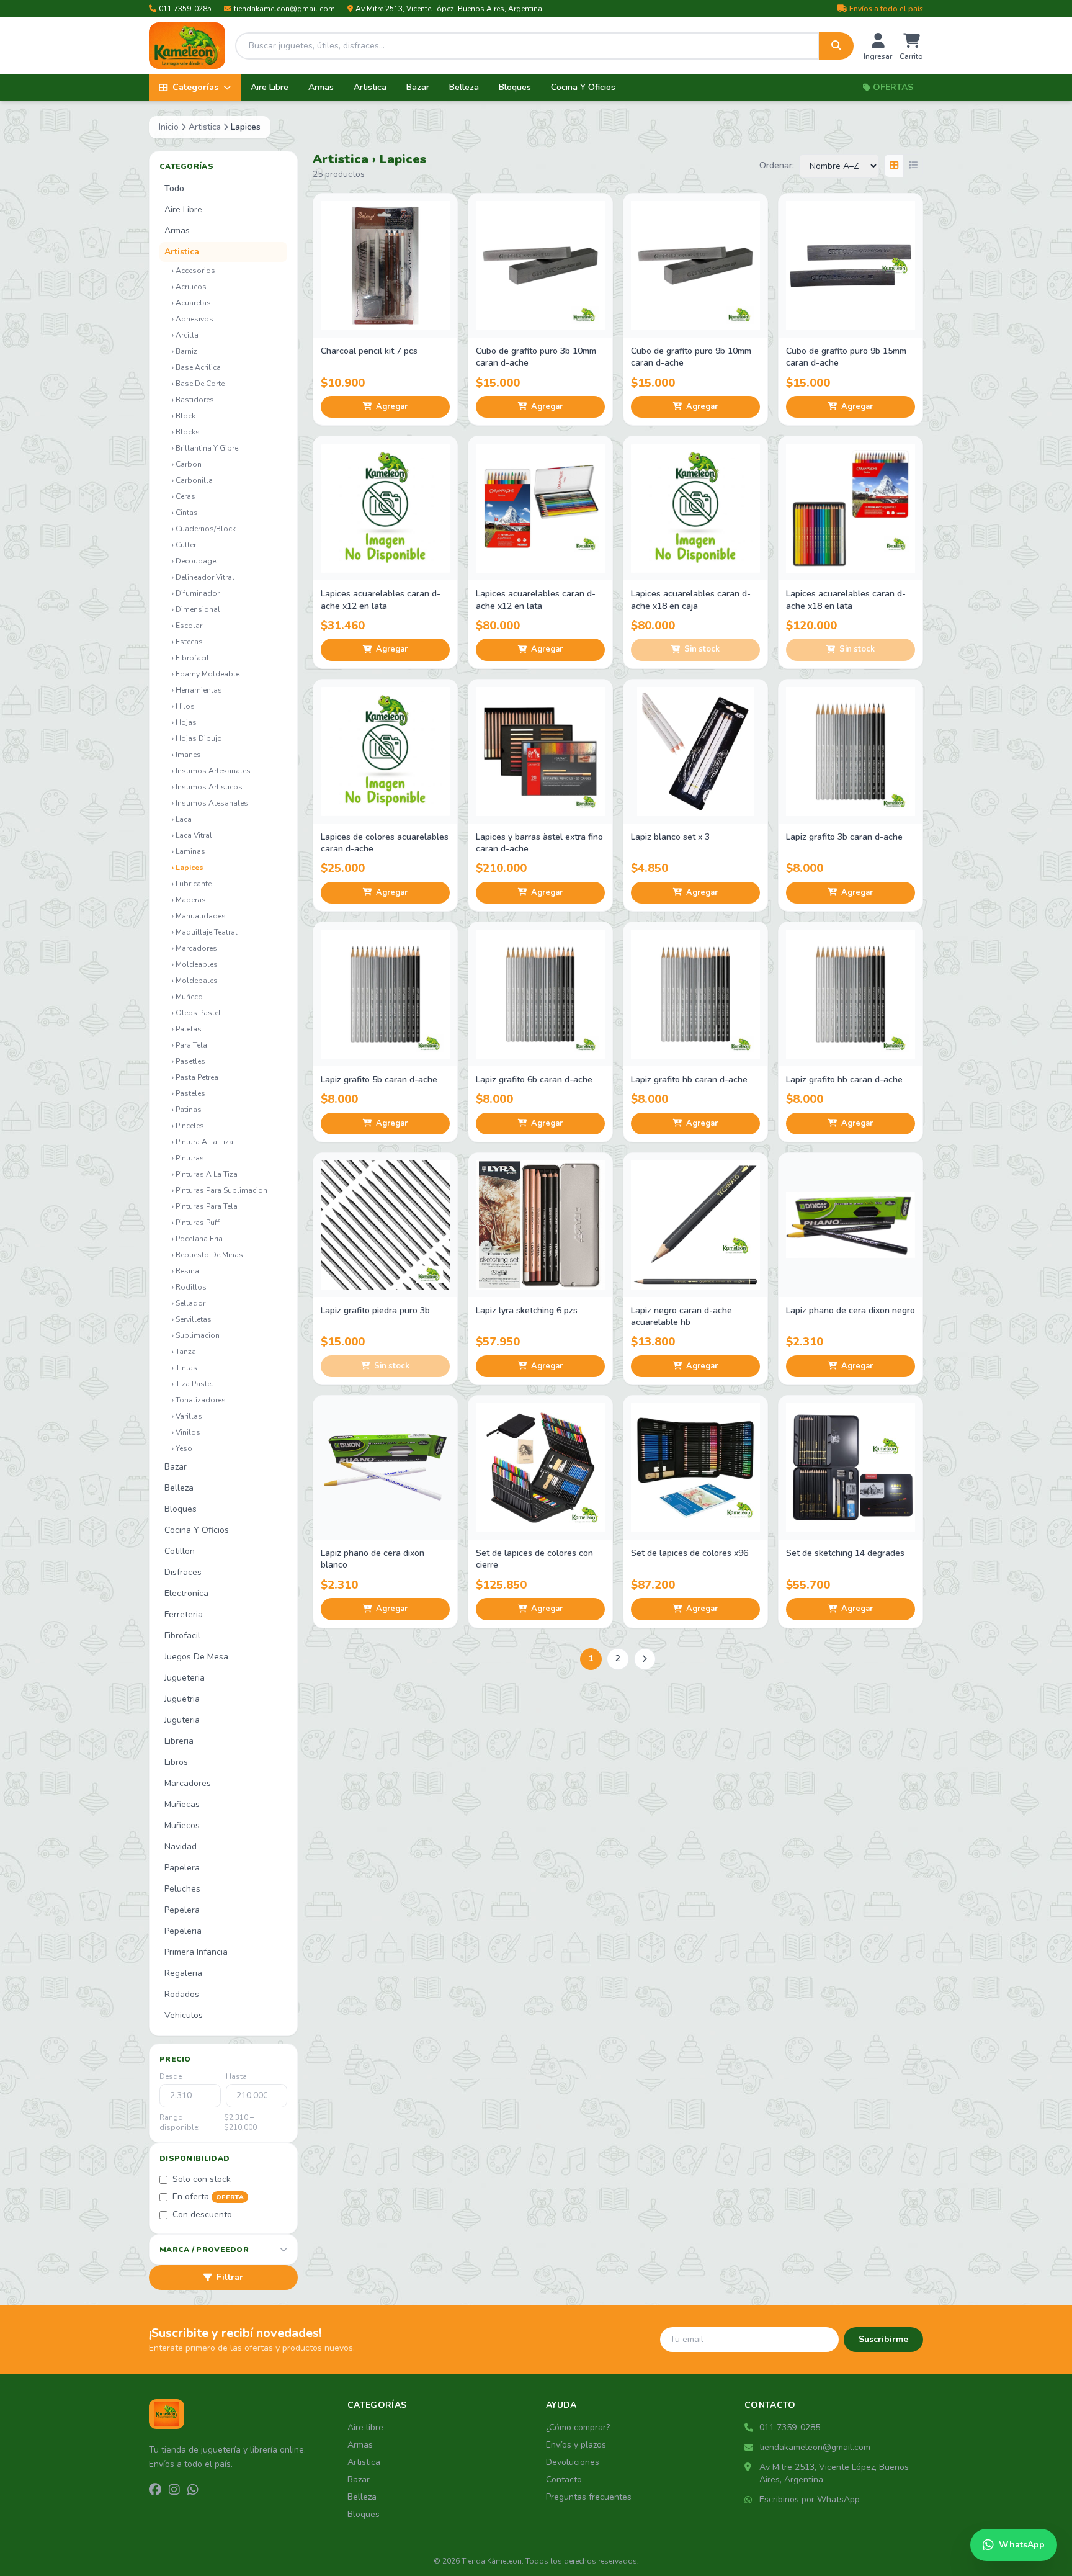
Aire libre (365, 2427)
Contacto (564, 2480)
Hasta (236, 2076)
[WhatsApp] (193, 2490)
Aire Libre (270, 87)
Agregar (392, 406)
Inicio (169, 127)
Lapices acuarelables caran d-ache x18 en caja (691, 599)
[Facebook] (155, 2490)
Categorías (195, 87)
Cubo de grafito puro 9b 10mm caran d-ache (691, 357)
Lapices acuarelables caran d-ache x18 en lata (846, 599)
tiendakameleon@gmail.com (284, 9)
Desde (171, 2076)
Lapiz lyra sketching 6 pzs (527, 1310)
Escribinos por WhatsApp (810, 2499)
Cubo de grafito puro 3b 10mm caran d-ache (536, 357)
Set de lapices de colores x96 (690, 1553)
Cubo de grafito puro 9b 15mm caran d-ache (846, 357)
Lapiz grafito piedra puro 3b (375, 1310)
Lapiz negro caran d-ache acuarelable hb (681, 1316)
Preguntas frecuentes (589, 2497)
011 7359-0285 (185, 9)
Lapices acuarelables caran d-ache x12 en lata (381, 599)
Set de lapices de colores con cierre (534, 1559)
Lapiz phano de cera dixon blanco (373, 1559)
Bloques (515, 87)
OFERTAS (893, 87)
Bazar (418, 87)
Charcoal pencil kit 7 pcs (369, 351)
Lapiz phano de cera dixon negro (851, 1310)
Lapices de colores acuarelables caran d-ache (385, 843)
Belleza (464, 87)
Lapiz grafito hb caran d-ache (689, 1079)
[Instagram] (174, 2490)
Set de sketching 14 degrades (845, 1553)
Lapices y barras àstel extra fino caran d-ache (539, 843)
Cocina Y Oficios (583, 87)
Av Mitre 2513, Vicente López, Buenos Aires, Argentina (449, 9)
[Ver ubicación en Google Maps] (749, 2467)
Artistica (370, 87)
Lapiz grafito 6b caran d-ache (534, 1079)
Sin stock (702, 649)
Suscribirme (883, 2339)
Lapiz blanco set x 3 (670, 837)
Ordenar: (777, 165)
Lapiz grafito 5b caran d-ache (379, 1079)
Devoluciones (573, 2462)
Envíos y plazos (576, 2445)
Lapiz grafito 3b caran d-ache (844, 837)
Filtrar (230, 2277)
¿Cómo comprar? (578, 2427)
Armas (321, 87)
